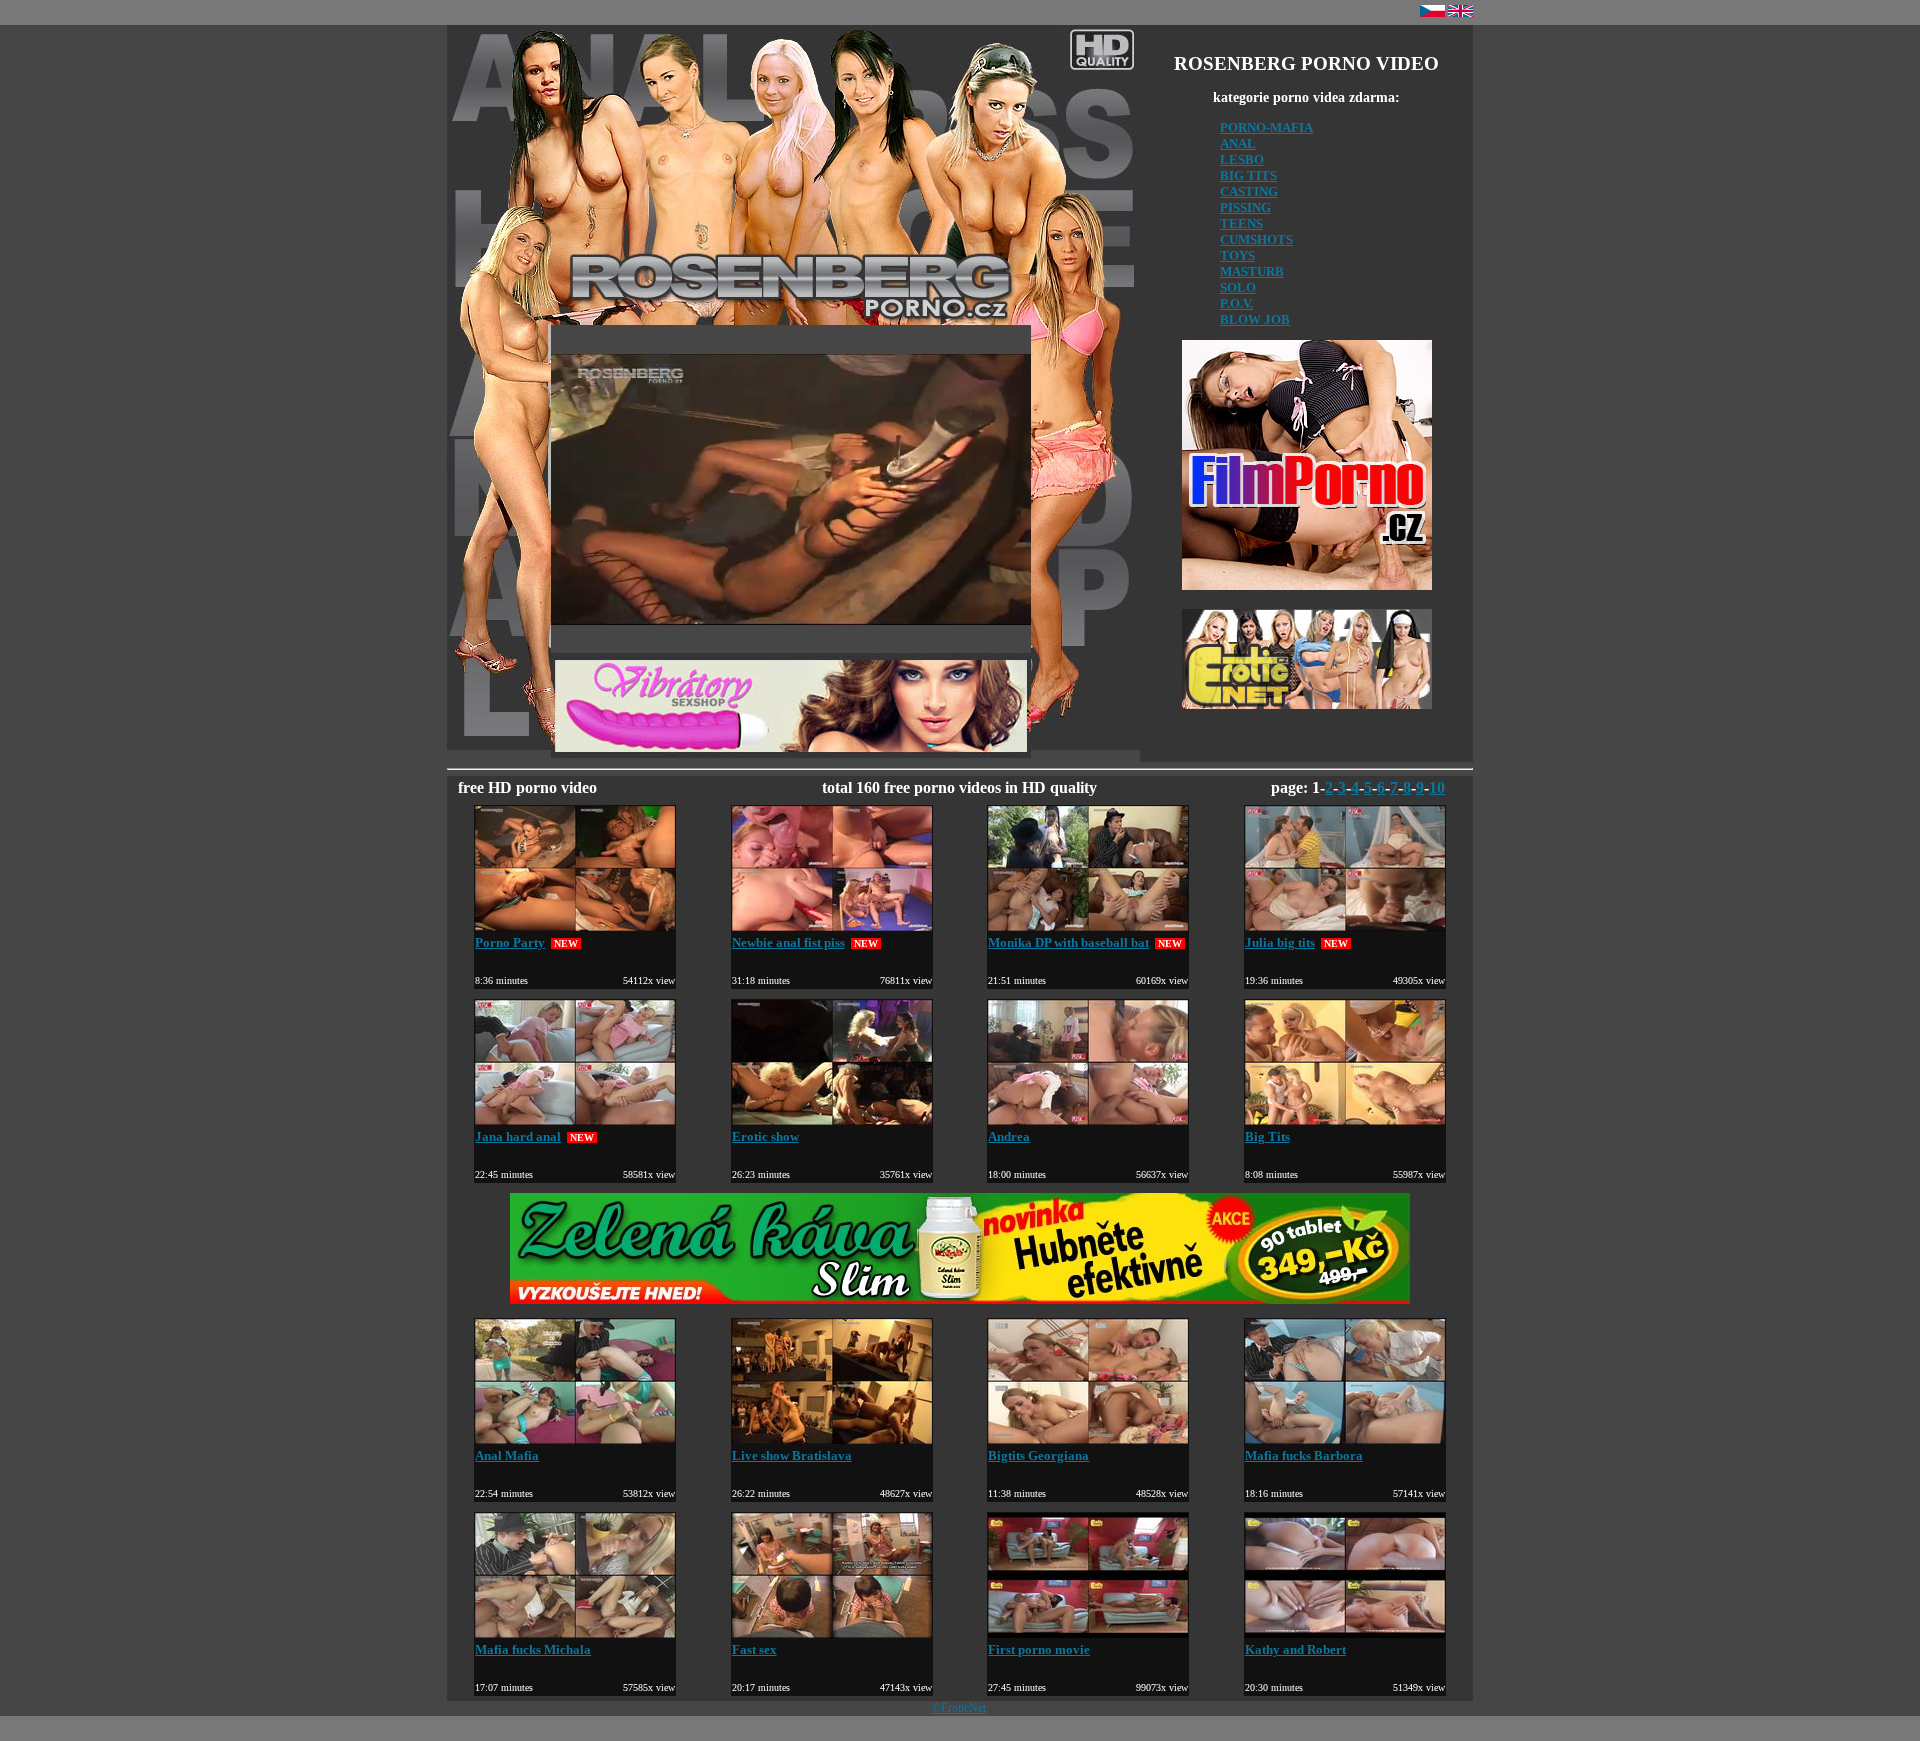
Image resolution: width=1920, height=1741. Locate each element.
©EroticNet (959, 1708)
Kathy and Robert (1295, 1649)
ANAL (1238, 143)
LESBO (1242, 159)
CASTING (1249, 191)
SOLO (1238, 287)
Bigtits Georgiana (1038, 1455)
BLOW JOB (1255, 319)
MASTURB (1252, 271)
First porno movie (1039, 1649)
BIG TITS (1248, 175)
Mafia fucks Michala (533, 1649)
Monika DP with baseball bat (1068, 942)
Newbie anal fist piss (788, 942)
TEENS (1241, 223)
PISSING (1245, 207)
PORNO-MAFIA (1266, 127)
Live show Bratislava (792, 1455)
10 (1437, 787)
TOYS (1237, 255)
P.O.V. (1236, 303)
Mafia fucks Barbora (1304, 1455)
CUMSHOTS (1256, 239)
